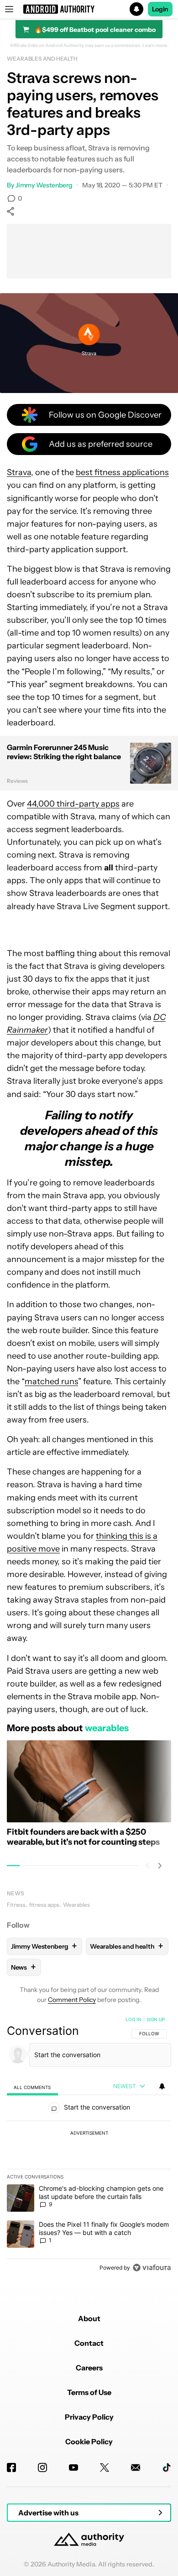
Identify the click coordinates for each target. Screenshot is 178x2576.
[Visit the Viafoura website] (152, 2268)
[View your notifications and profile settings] (162, 2086)
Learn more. (155, 46)
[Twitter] (105, 2467)
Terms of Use (89, 2392)
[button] (89, 9)
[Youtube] (73, 2467)
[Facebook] (11, 2467)
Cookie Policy (89, 2442)
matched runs (51, 1381)
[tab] (32, 2087)
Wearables (76, 1905)
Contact (89, 2343)
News (16, 1893)
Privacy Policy (89, 2417)
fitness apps (44, 1905)
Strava (19, 472)
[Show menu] (9, 9)
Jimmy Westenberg (44, 185)
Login (160, 9)
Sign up (156, 2019)
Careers (89, 2368)
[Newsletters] (136, 2467)
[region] (89, 2146)
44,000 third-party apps (73, 804)
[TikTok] (167, 2467)
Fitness (16, 1905)
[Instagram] (42, 2467)
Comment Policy (72, 2000)
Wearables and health (42, 59)
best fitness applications (122, 472)
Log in (133, 2019)
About (89, 2318)
